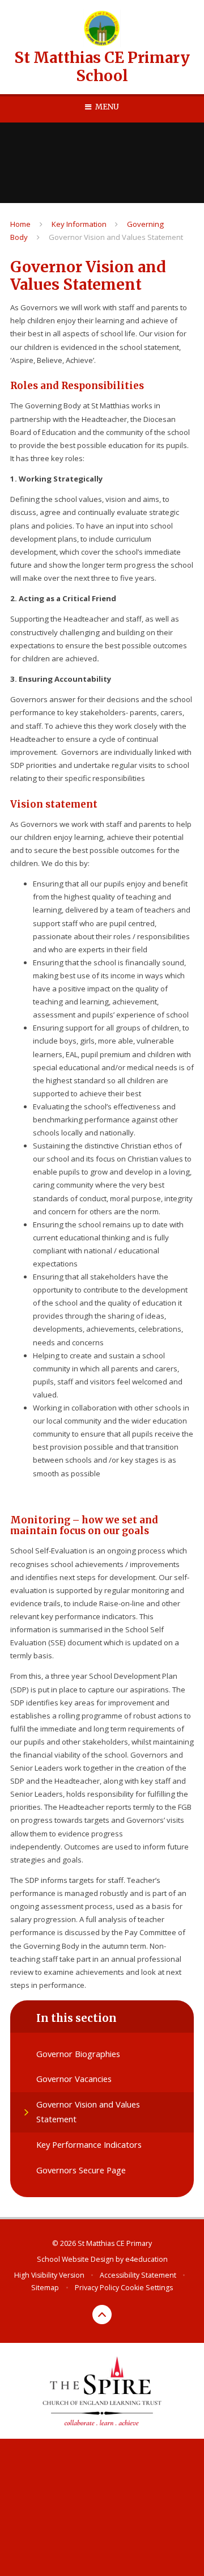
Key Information (79, 224)
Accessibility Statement (138, 2275)
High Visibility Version (49, 2275)
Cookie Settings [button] (147, 2288)
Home (20, 224)
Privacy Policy (97, 2288)
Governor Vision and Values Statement (116, 237)
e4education (146, 2259)
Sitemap (45, 2288)
